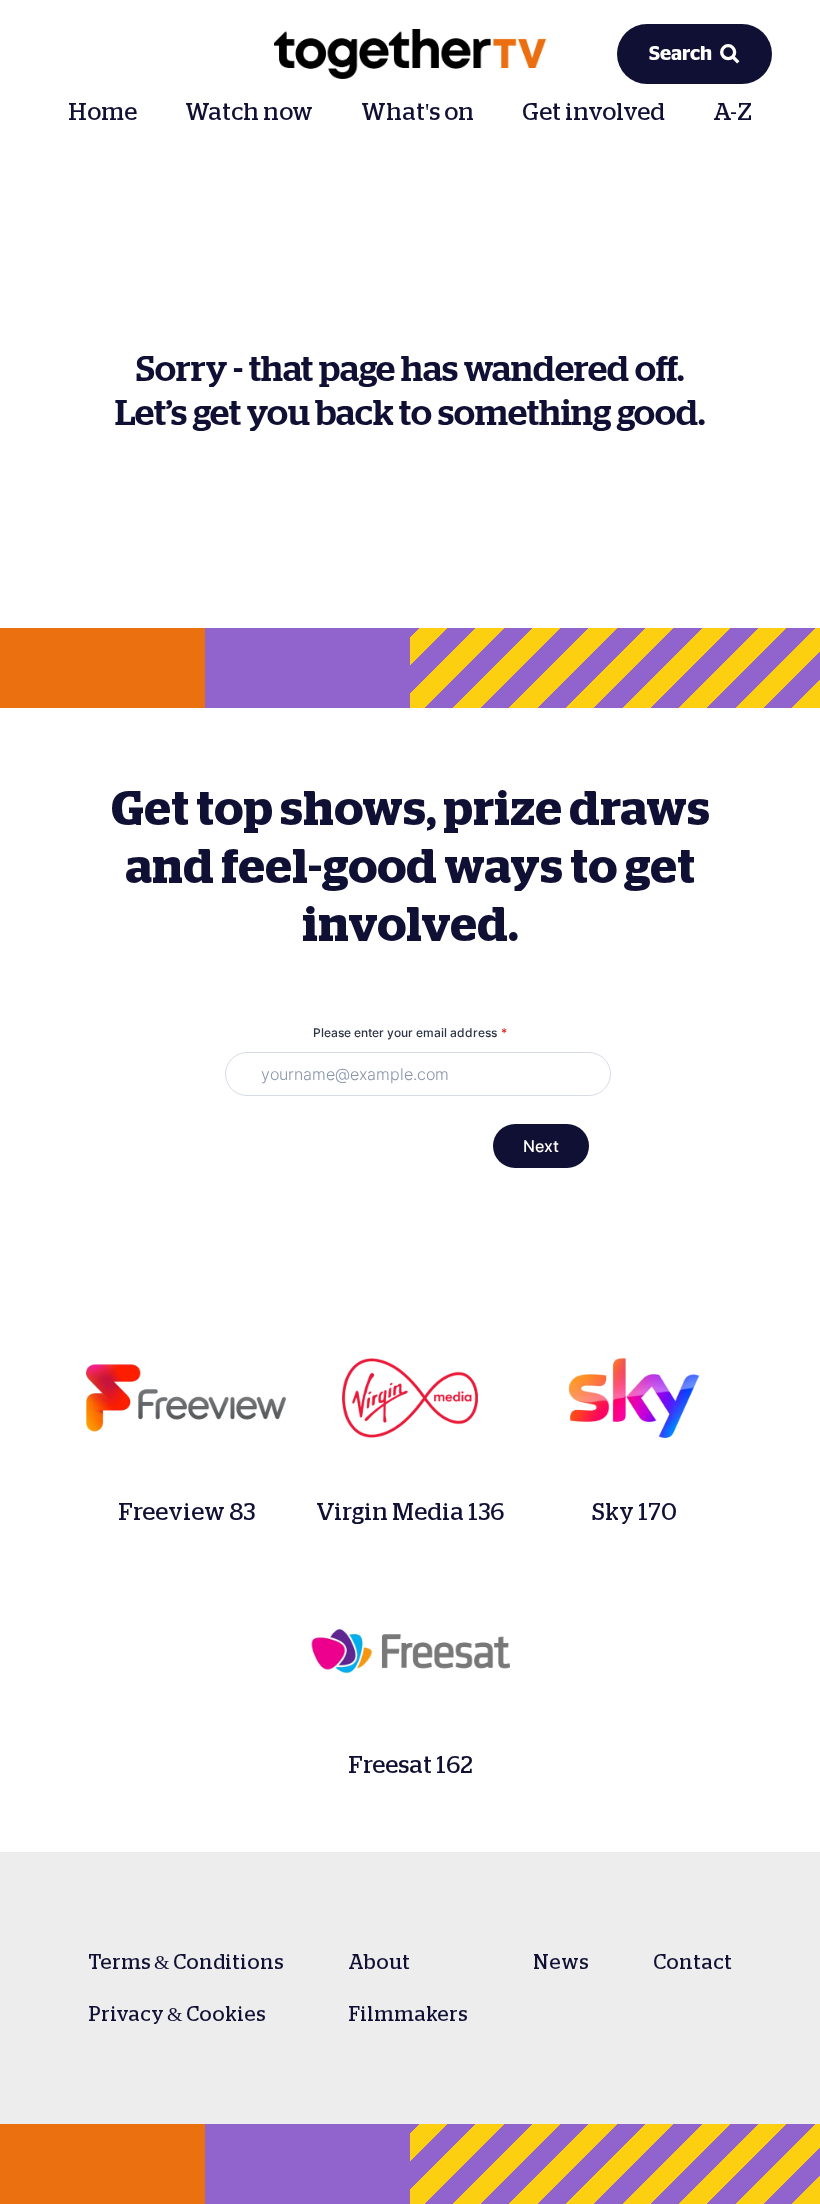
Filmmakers (408, 2014)
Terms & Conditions (186, 1962)
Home (102, 112)
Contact (692, 1962)
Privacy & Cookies (177, 2014)
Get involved (593, 112)
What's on (417, 112)
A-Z (732, 112)
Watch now (249, 112)
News (561, 1962)
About (379, 1962)
